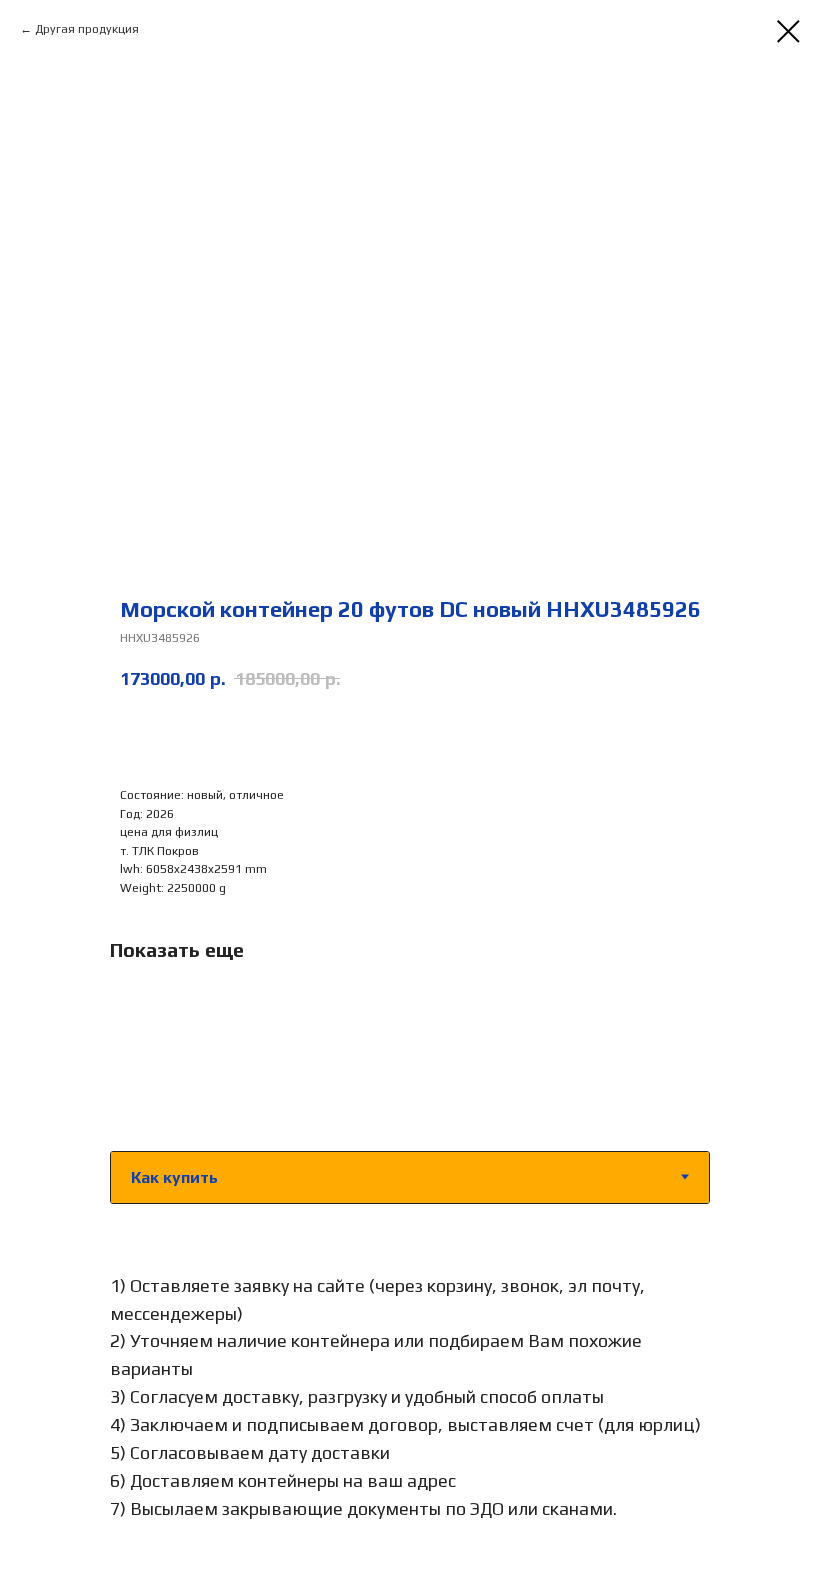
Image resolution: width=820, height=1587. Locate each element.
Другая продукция (87, 29)
